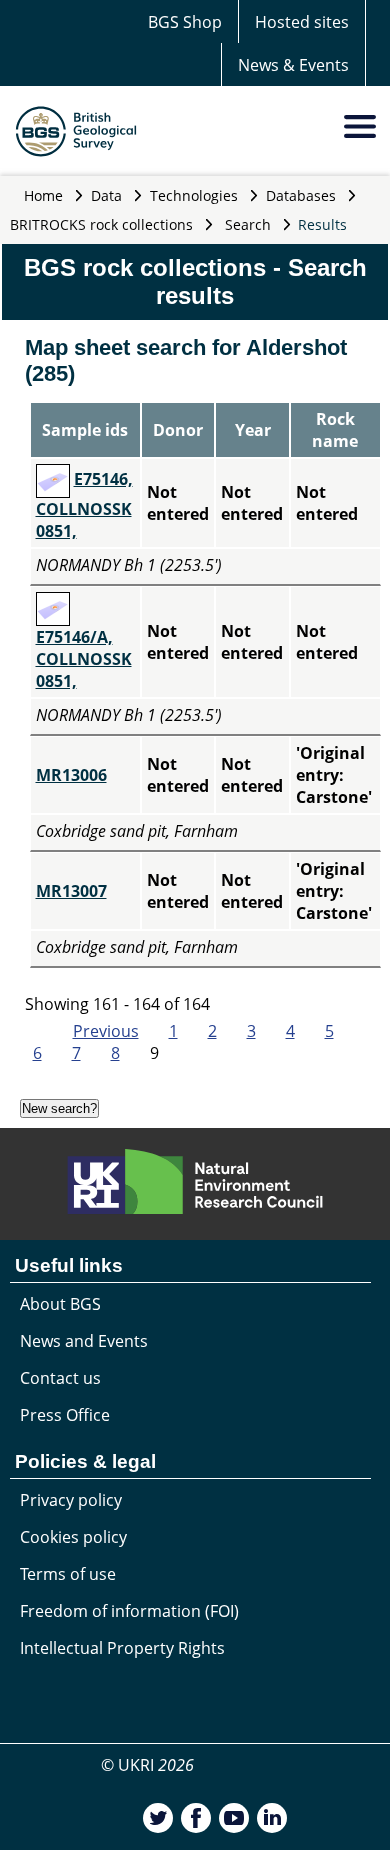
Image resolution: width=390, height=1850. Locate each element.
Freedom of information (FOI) (129, 1611)
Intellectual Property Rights (122, 1648)
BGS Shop (185, 22)
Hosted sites (302, 22)
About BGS (60, 1304)
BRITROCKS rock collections (101, 224)
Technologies (194, 195)
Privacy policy (71, 1500)
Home (43, 195)
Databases (301, 195)
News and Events (84, 1341)
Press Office (65, 1415)
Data (106, 195)
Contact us (60, 1378)
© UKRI (147, 1765)
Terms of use (68, 1574)
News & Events (293, 65)
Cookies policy (73, 1537)
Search (248, 224)
